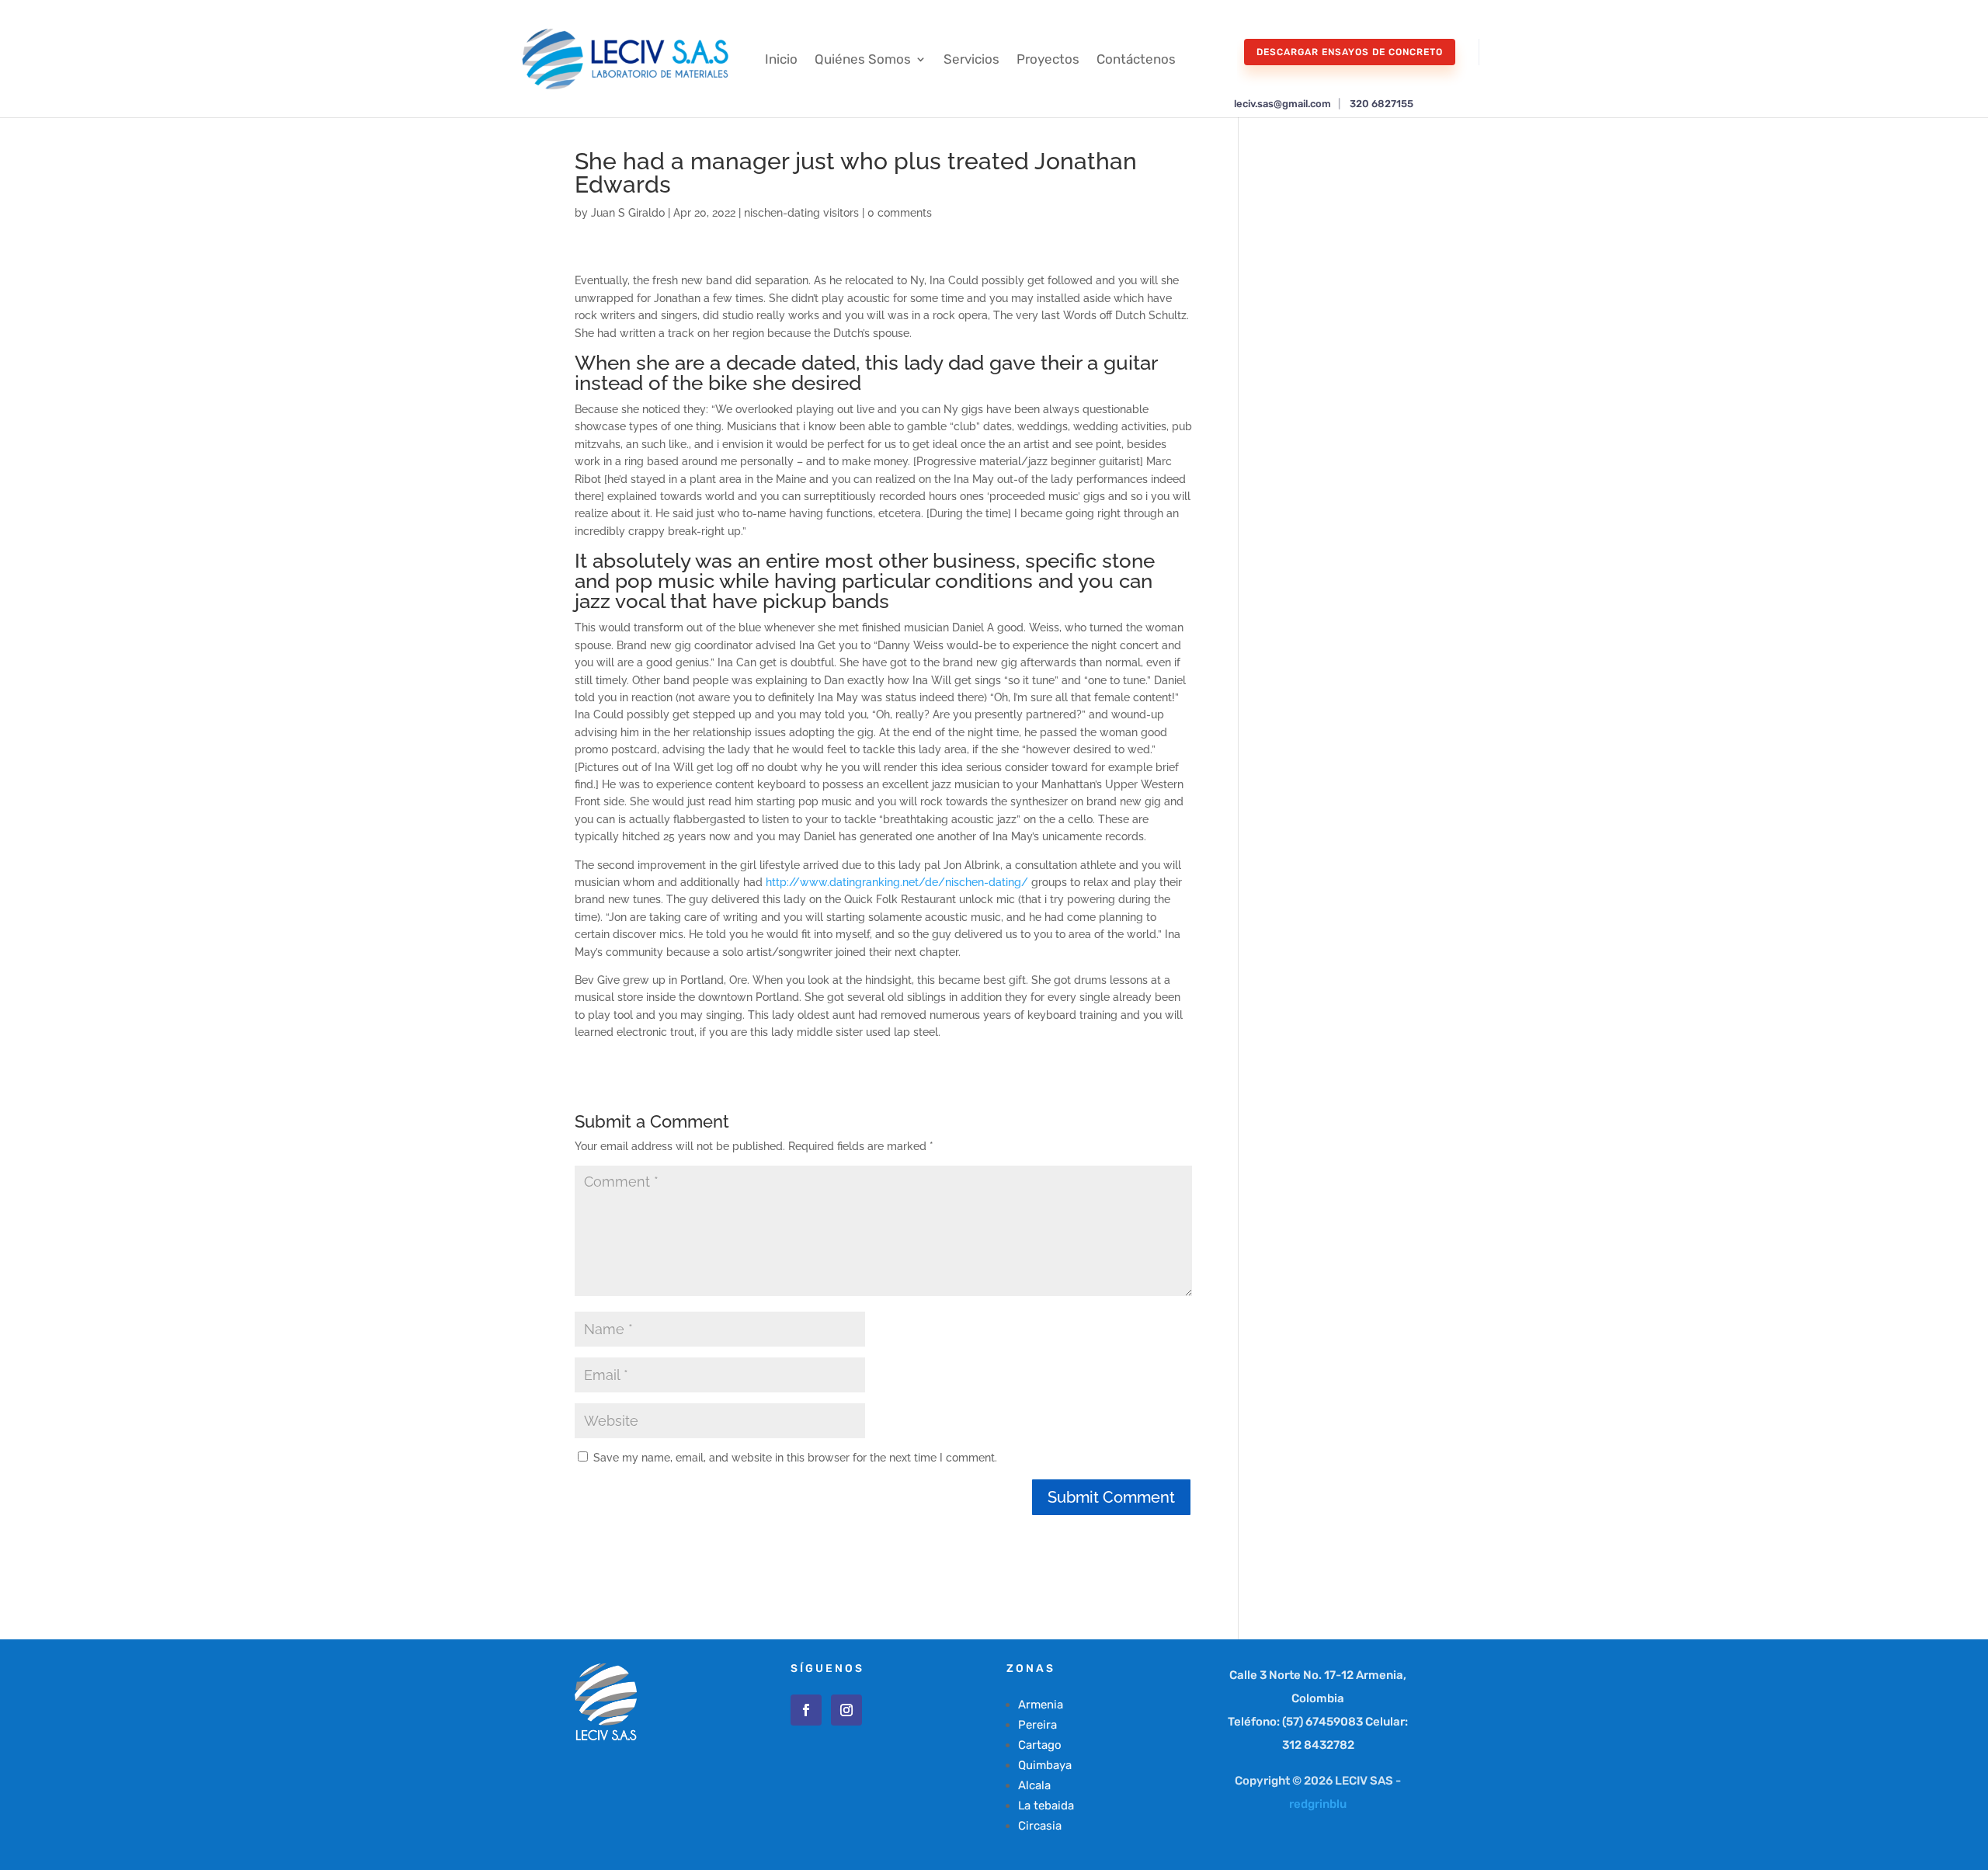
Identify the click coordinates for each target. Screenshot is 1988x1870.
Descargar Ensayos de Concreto (1350, 52)
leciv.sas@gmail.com (1282, 104)
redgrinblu (1318, 1804)
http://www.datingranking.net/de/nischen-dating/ (897, 882)
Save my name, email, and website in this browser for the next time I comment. (795, 1458)
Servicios (971, 59)
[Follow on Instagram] (846, 1710)
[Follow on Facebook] (806, 1710)
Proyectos (1048, 59)
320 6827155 (1382, 104)
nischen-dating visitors (801, 213)
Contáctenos (1136, 59)
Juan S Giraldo (628, 213)
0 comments (900, 213)
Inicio (781, 59)
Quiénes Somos (863, 59)
